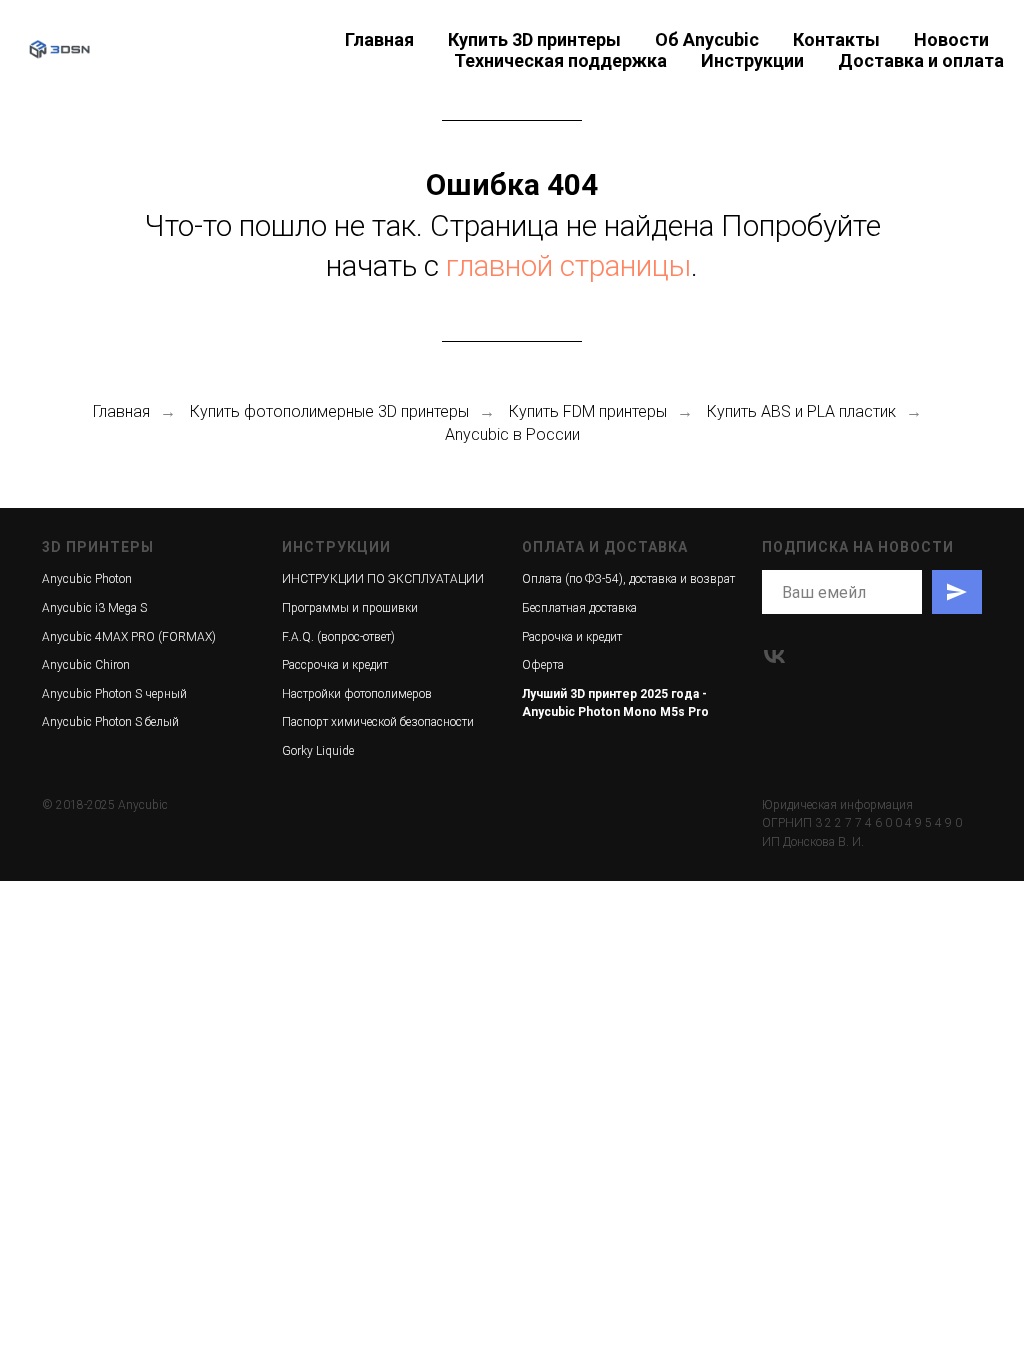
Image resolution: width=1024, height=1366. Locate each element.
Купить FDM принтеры (588, 411)
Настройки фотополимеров (357, 694)
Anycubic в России (512, 434)
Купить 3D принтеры (534, 39)
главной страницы (568, 265)
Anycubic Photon (87, 579)
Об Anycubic (707, 39)
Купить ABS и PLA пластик (801, 411)
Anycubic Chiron (86, 665)
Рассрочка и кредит (335, 665)
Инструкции (752, 60)
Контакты (836, 39)
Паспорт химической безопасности (378, 722)
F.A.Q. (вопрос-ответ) (338, 637)
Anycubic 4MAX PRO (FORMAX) (129, 637)
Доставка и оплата (921, 60)
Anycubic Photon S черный (114, 694)
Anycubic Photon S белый (110, 722)
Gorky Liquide (318, 751)
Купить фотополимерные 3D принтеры (329, 411)
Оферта (543, 665)
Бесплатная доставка (579, 608)
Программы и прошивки (350, 608)
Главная (379, 39)
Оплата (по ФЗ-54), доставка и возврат (628, 579)
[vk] (774, 656)
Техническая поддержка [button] (560, 60)
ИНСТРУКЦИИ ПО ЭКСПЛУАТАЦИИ (383, 579)
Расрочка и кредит (572, 637)
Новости (951, 39)
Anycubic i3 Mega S (94, 608)
